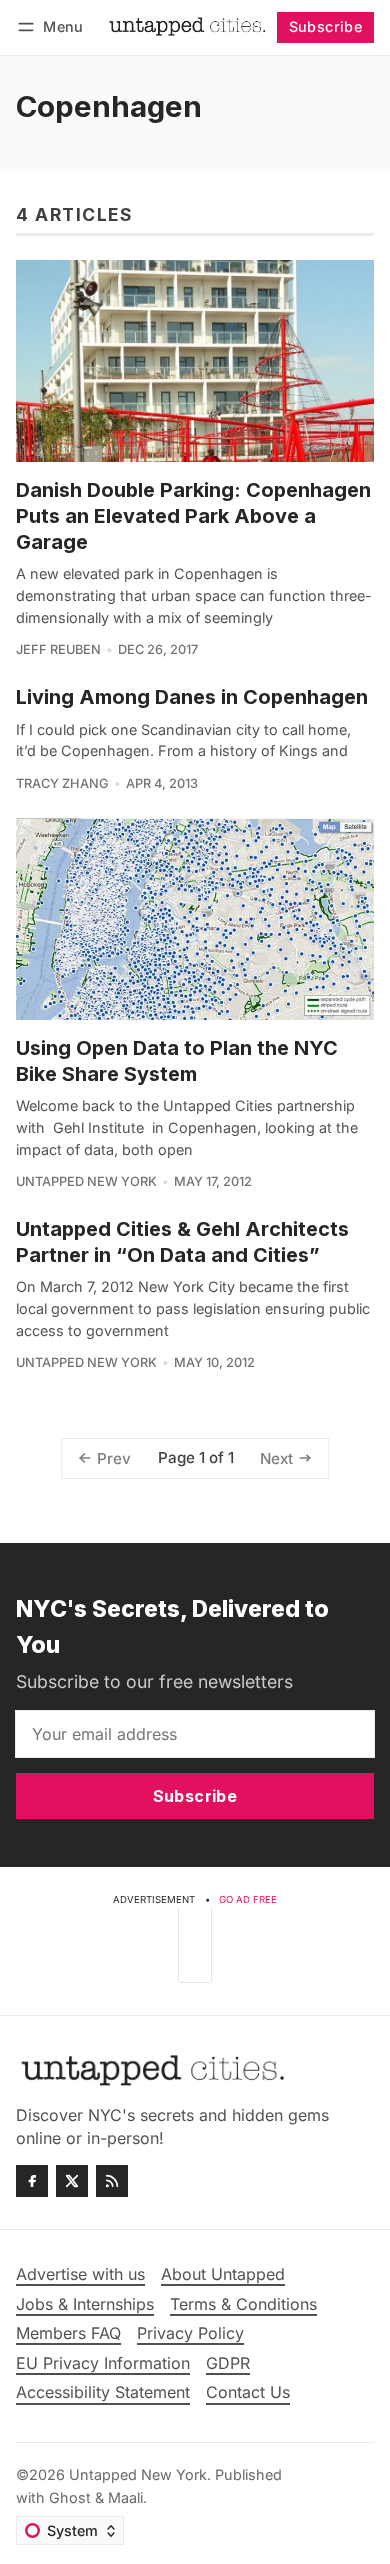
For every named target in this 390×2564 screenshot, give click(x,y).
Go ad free (248, 1899)
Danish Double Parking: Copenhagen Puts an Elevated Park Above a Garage (193, 516)
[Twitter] (72, 2181)
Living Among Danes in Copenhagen (192, 697)
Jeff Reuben (58, 649)
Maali (125, 2497)
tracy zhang (62, 783)
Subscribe (326, 26)
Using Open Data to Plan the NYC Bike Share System (177, 1061)
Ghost (70, 2497)
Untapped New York (86, 1181)
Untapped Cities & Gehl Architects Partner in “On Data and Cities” (182, 1242)
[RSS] (112, 2181)
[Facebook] (32, 2181)
